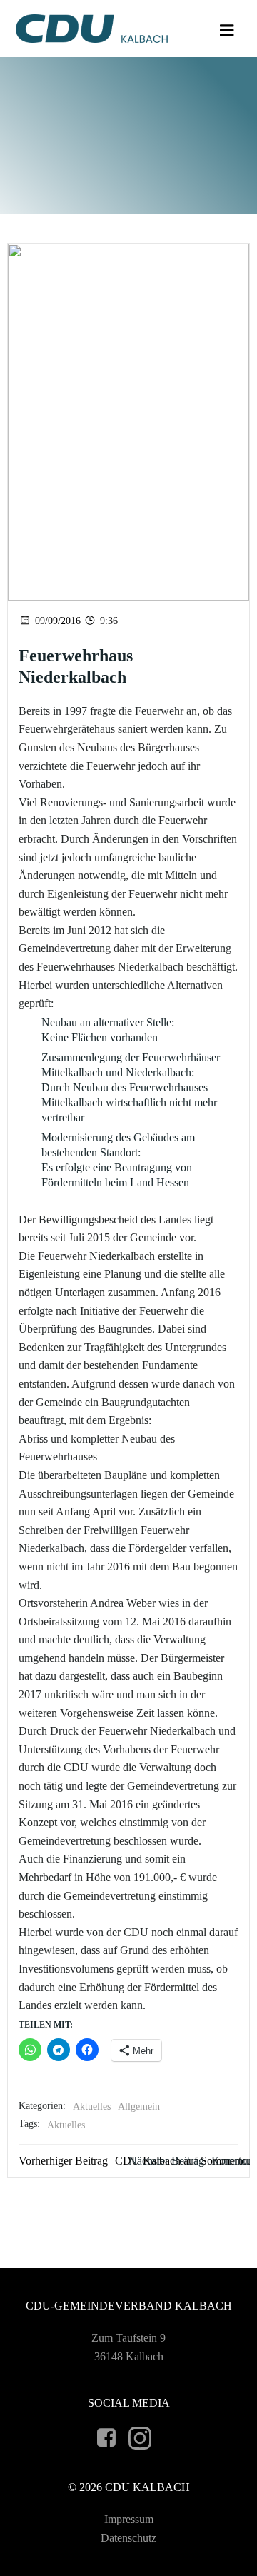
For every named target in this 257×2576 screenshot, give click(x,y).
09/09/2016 (58, 621)
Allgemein (139, 2106)
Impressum (129, 2519)
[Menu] (227, 31)
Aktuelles (92, 2106)
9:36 (109, 621)
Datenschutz (128, 2538)
